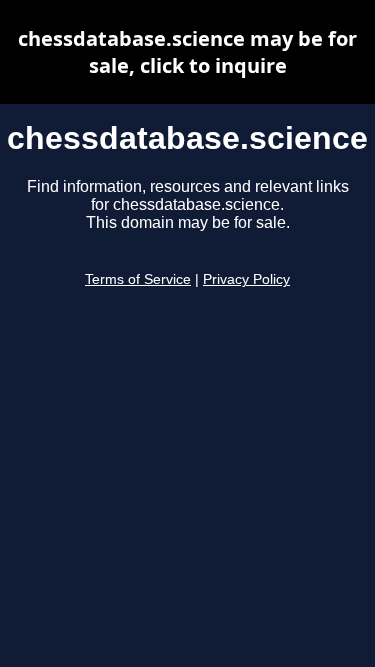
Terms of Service (138, 279)
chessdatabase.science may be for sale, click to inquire (187, 52)
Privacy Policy (246, 279)
